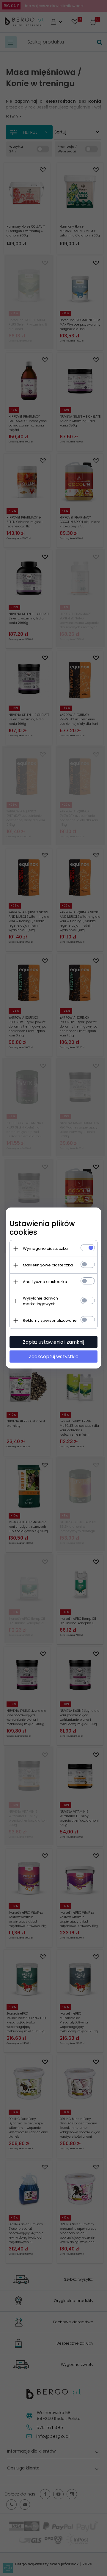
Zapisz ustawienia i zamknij (53, 1342)
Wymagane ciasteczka (45, 1248)
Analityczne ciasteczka (45, 1282)
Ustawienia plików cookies (42, 1228)
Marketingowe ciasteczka (48, 1265)
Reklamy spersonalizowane (50, 1320)
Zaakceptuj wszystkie (54, 1357)
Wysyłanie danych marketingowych (40, 1301)
